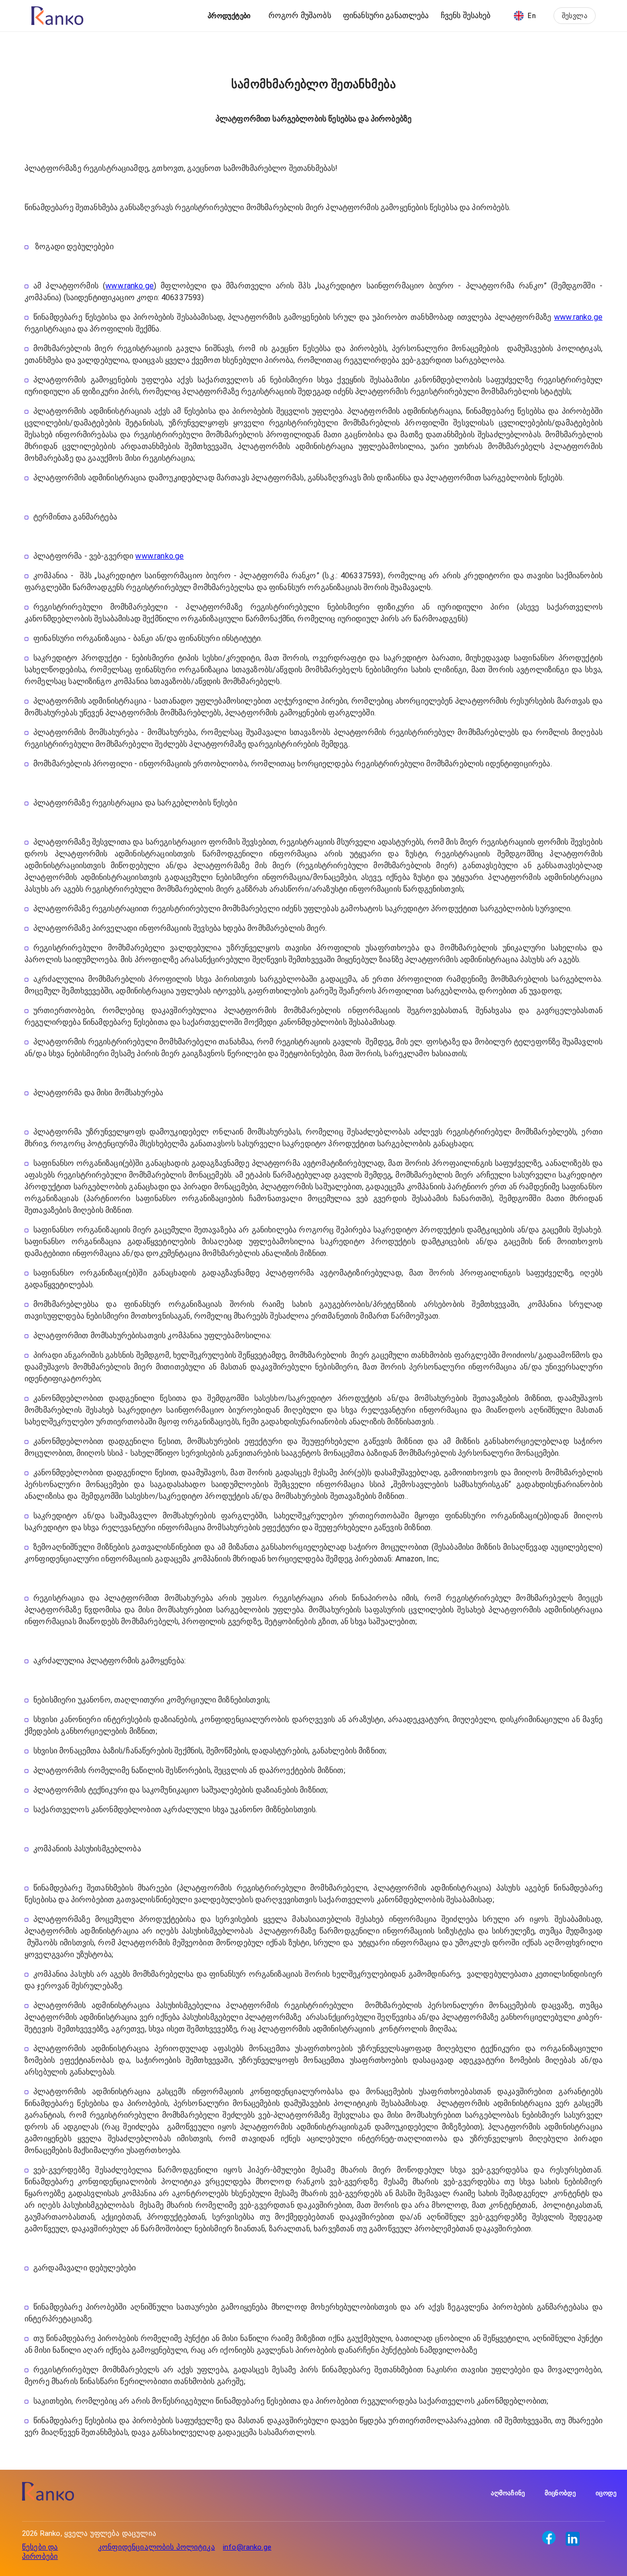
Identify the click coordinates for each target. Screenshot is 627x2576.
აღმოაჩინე (508, 2493)
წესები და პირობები (40, 2552)
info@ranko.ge (247, 2547)
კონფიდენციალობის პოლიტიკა (157, 2547)
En (532, 16)
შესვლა (575, 16)
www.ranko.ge (130, 286)
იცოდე (606, 2493)
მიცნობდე (560, 2493)
